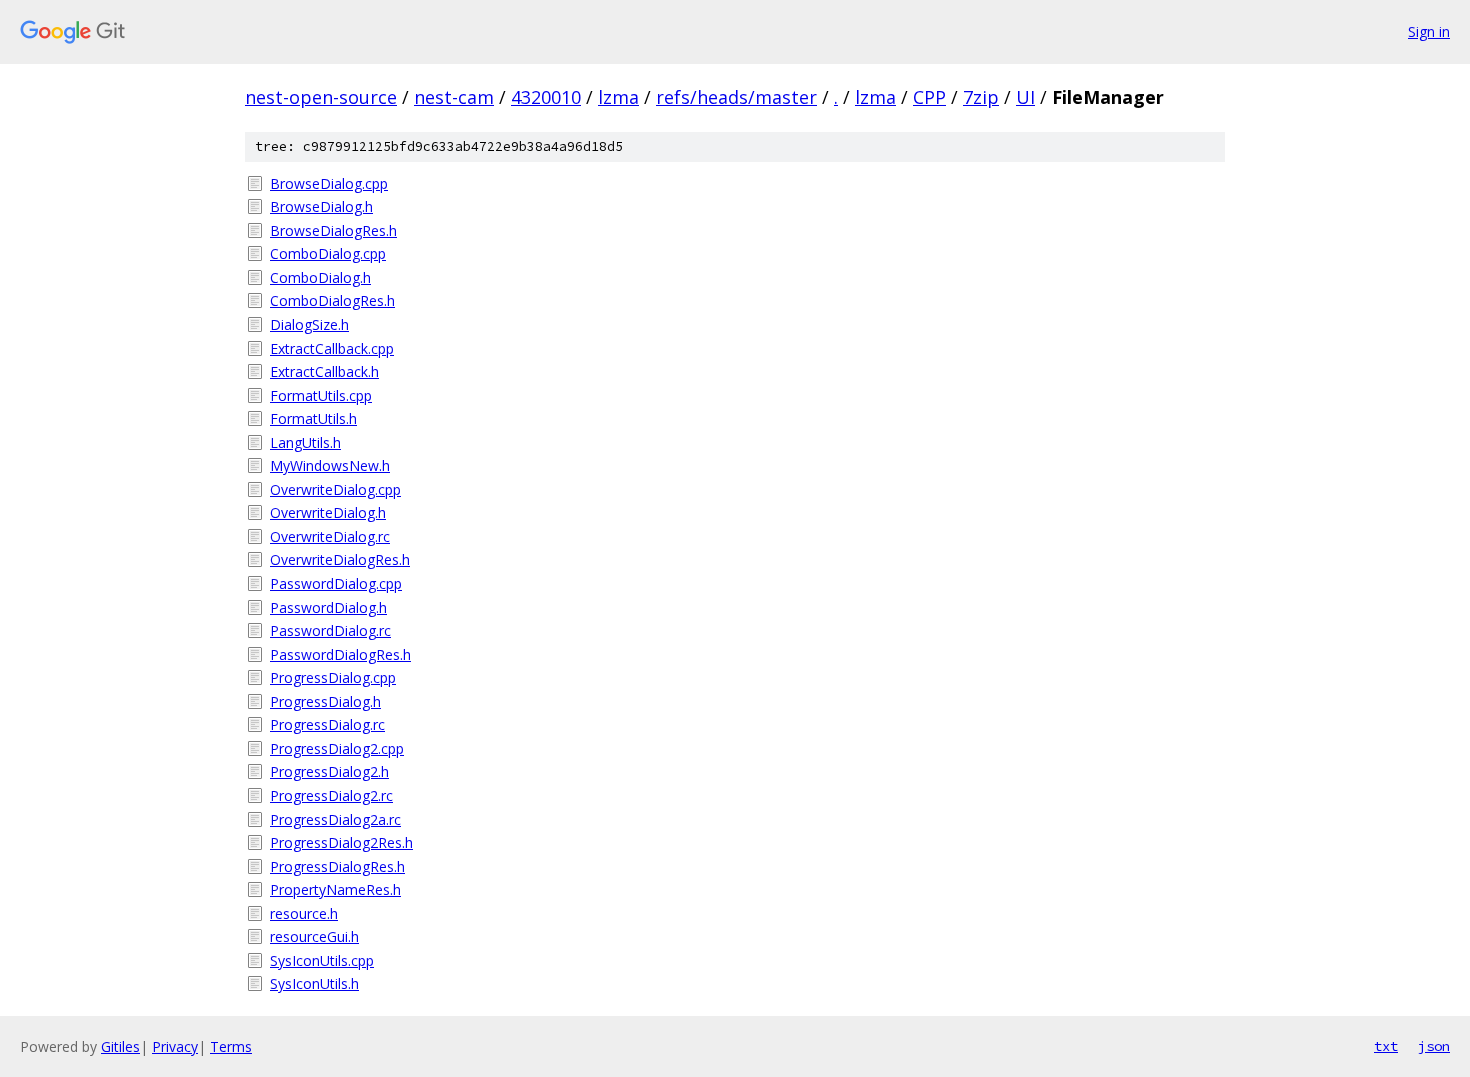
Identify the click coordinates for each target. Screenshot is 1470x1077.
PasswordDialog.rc (330, 630)
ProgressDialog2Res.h (341, 842)
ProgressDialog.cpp (333, 677)
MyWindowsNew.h (330, 465)
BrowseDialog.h (321, 206)
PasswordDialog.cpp (336, 583)
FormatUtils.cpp (321, 395)
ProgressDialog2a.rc (335, 819)
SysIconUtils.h (314, 983)
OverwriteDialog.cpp (335, 489)
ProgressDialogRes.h (337, 866)
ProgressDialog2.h (329, 771)
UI (1025, 97)
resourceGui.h (314, 936)
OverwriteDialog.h (328, 512)
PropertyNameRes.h (335, 889)
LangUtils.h (305, 442)
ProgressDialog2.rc (331, 795)
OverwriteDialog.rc (330, 536)
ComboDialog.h (320, 277)
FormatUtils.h (313, 418)
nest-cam (454, 97)
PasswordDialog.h (328, 607)
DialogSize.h (309, 324)
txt (1386, 1046)
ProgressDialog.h (325, 701)
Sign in (1429, 31)
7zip (981, 97)
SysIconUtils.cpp (322, 960)
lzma (618, 97)
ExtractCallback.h (324, 371)
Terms (231, 1046)
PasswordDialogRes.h (340, 654)
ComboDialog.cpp (328, 253)
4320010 (546, 97)
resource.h (304, 913)
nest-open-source (321, 97)
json (1434, 1046)
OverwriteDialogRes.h (340, 559)
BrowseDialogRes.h (333, 230)
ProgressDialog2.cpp (337, 748)
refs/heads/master (736, 97)
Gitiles (120, 1046)
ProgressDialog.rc (327, 724)
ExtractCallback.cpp (332, 348)
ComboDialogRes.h (332, 300)
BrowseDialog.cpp (329, 183)
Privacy (175, 1046)
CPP (929, 97)
